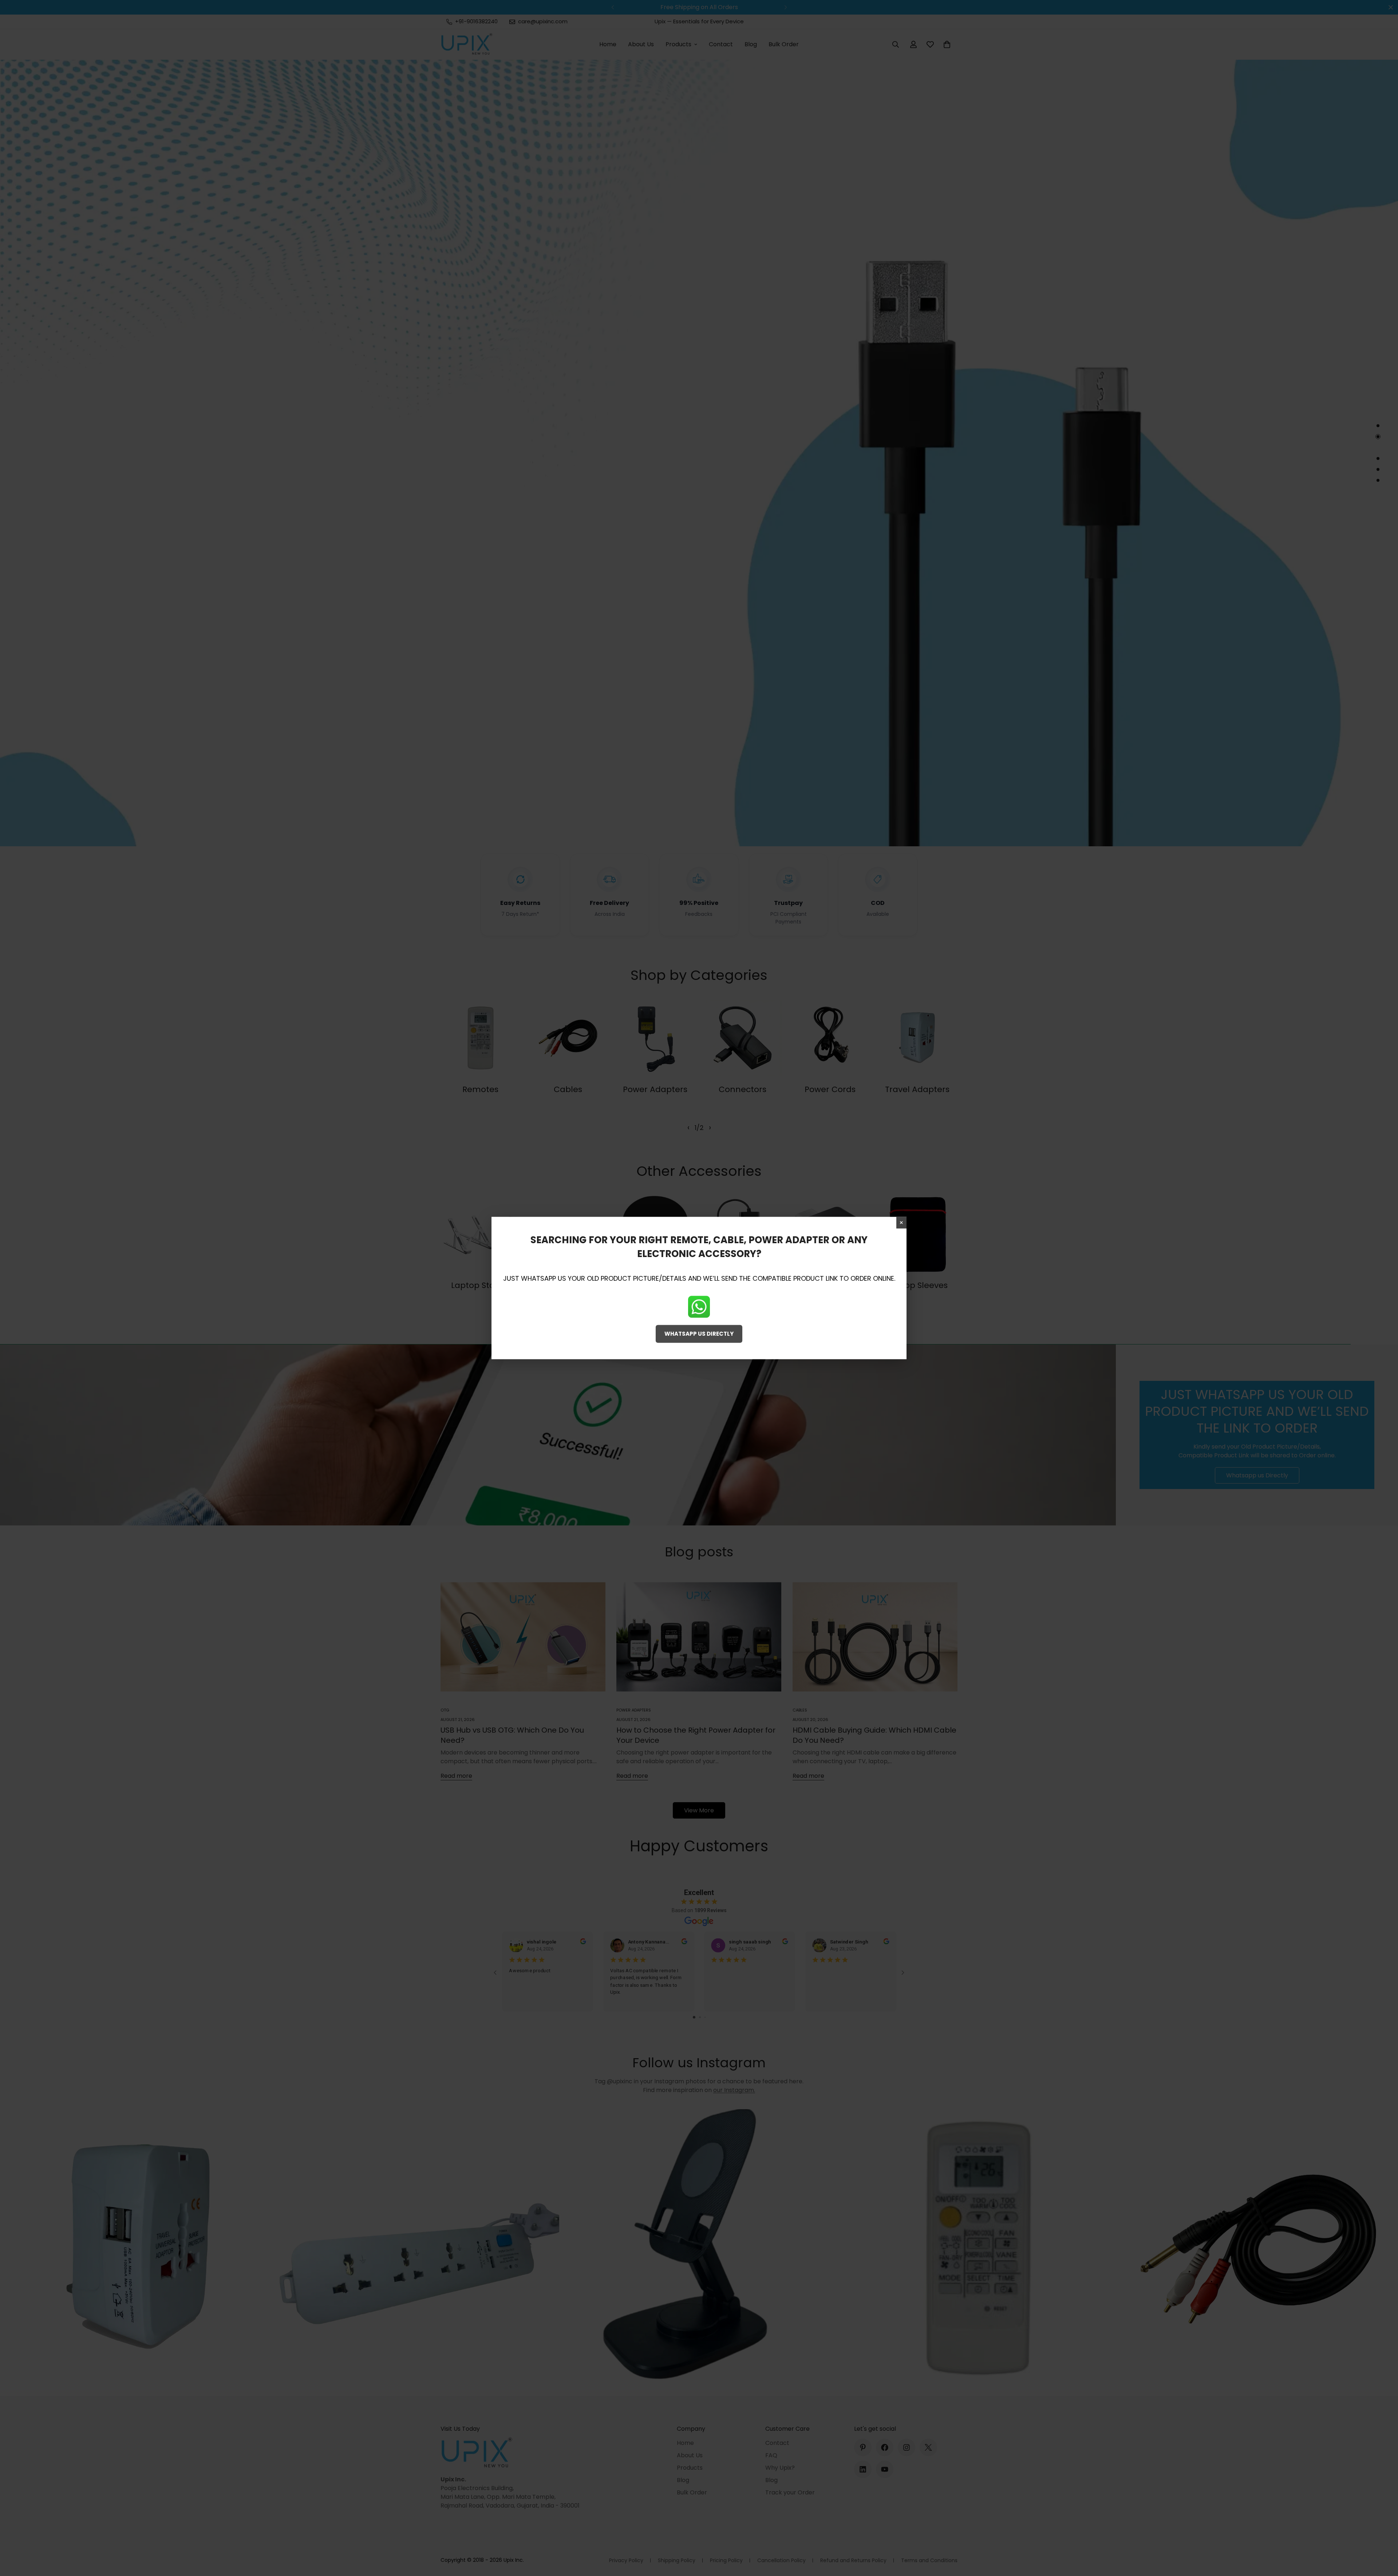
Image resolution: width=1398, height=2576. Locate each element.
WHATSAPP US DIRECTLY (699, 1334)
